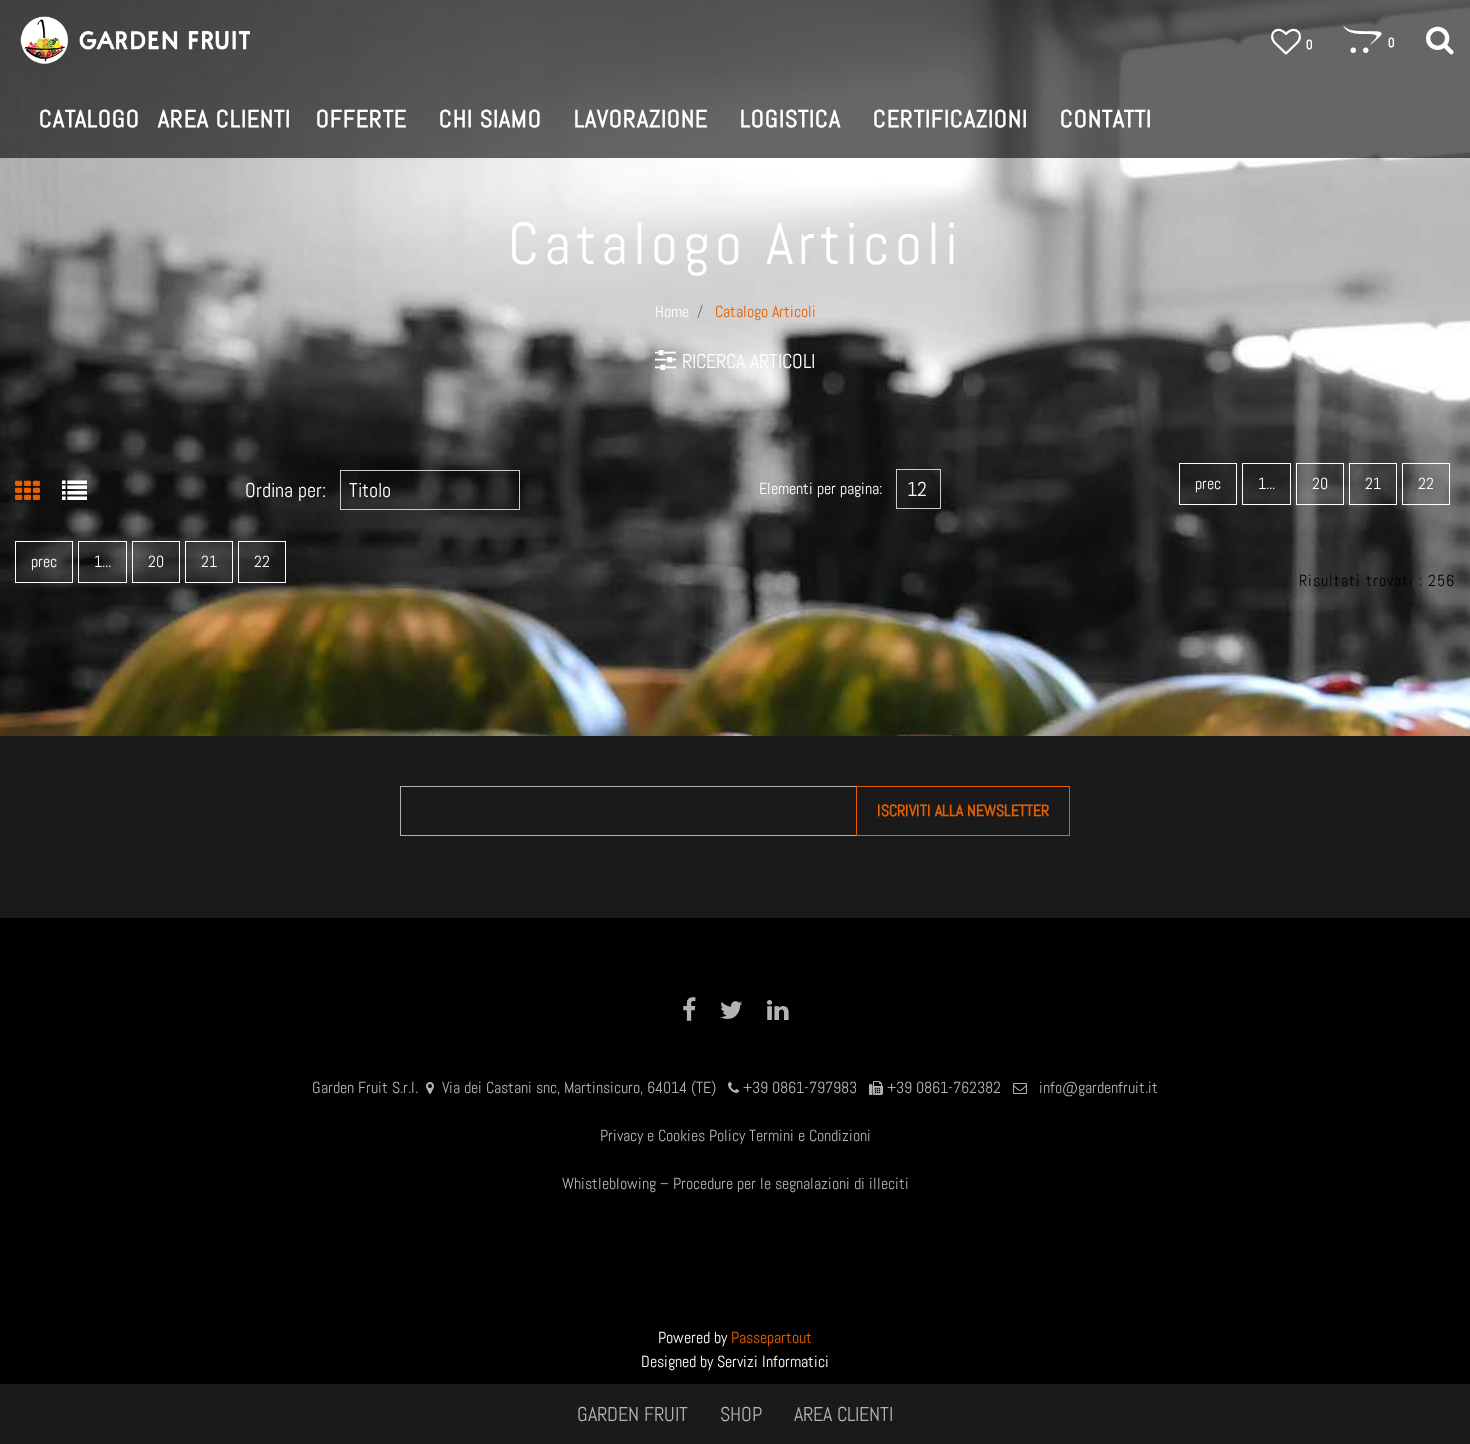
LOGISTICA (790, 118)
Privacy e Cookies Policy (672, 1135)
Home (672, 311)
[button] (963, 811)
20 (1320, 483)
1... (1266, 483)
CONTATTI (1106, 118)
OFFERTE (361, 118)
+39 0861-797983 (800, 1087)
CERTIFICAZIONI (950, 118)
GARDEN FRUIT (632, 1414)
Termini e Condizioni (810, 1135)
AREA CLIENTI (843, 1414)
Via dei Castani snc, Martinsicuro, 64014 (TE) (579, 1087)
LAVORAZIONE (641, 118)
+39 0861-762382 (944, 1087)
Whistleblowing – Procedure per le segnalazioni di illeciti (735, 1183)
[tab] (38, 493)
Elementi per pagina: (820, 488)
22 (1426, 483)
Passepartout (771, 1337)
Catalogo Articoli (765, 311)
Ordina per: (285, 490)
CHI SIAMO (490, 118)
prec (1208, 483)
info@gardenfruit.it (1098, 1087)
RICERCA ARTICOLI (748, 361)
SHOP (741, 1414)
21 (1373, 483)
